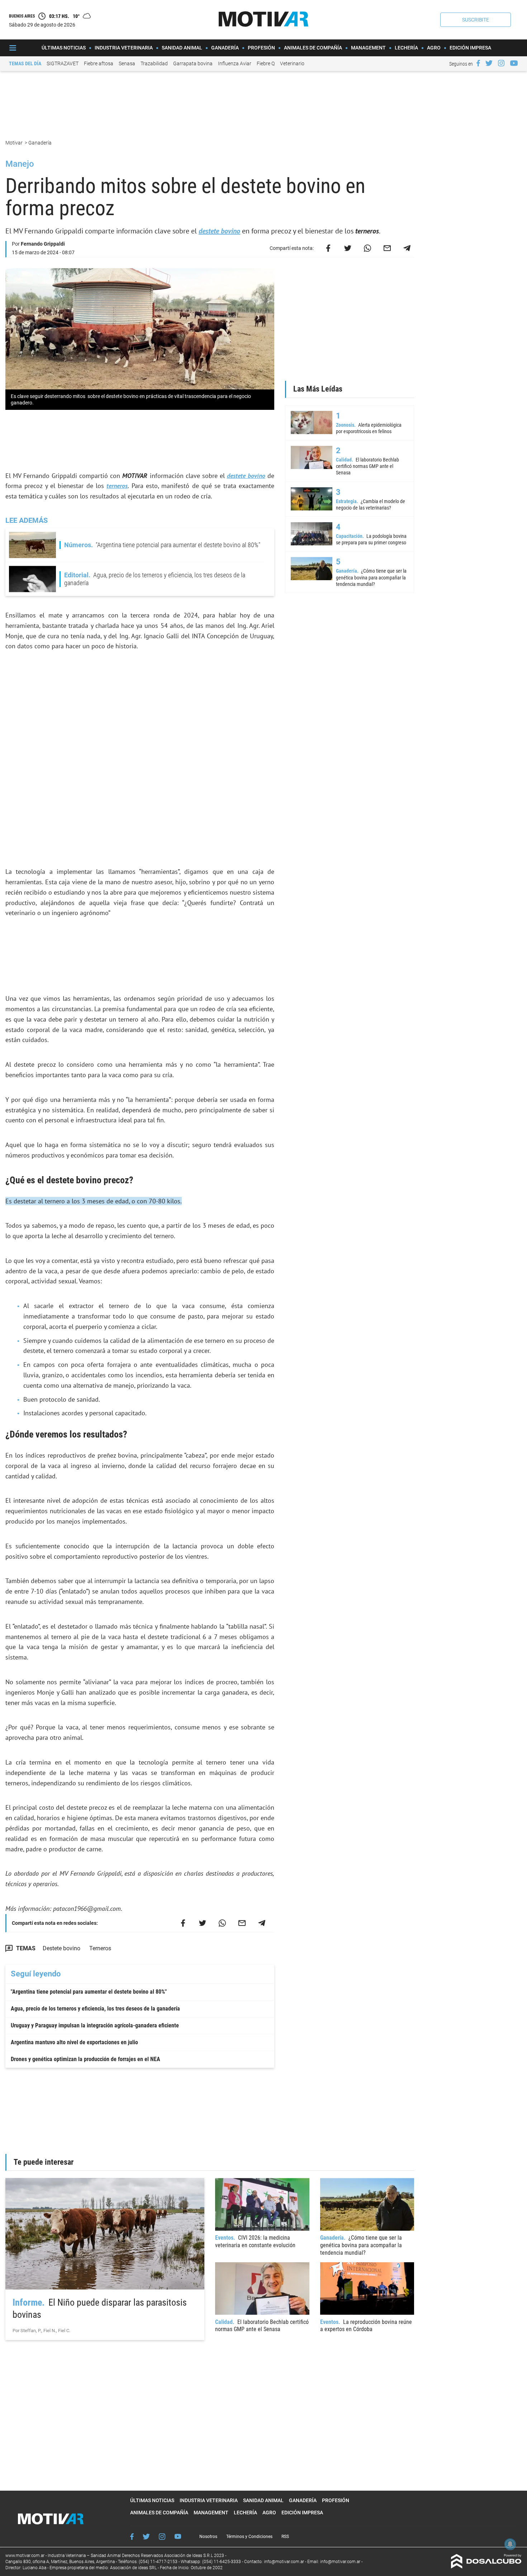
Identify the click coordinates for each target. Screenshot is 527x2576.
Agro (434, 48)
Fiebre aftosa (99, 63)
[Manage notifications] (510, 2544)
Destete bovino (61, 1948)
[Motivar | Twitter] (489, 63)
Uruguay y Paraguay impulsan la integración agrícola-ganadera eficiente (95, 2025)
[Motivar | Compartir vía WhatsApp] (367, 248)
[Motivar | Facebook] (478, 63)
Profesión (261, 48)
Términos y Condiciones (249, 2537)
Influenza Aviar (235, 63)
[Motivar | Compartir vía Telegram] (407, 248)
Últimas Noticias (64, 48)
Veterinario (292, 63)
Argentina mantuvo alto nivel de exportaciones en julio (74, 2042)
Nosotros (208, 2537)
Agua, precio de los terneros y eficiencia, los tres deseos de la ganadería (95, 2009)
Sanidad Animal (182, 48)
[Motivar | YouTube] (514, 63)
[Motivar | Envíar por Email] (387, 248)
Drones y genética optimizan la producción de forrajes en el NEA (86, 2059)
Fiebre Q (266, 63)
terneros (117, 486)
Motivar (15, 143)
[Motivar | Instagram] (501, 63)
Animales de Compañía (313, 48)
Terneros (100, 1948)
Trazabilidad (154, 63)
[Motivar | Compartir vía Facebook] (328, 248)
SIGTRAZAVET (63, 63)
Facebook (132, 2537)
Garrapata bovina (193, 63)
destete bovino (219, 231)
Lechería (406, 48)
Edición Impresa (470, 48)
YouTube (178, 2536)
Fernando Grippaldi (43, 244)
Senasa (127, 63)
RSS (285, 2537)
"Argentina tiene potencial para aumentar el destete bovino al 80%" (89, 1992)
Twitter (146, 2537)
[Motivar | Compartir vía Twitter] (348, 248)
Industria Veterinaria (124, 48)
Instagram (162, 2537)
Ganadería (225, 48)
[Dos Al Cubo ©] (486, 2566)
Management (368, 48)
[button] (476, 20)
